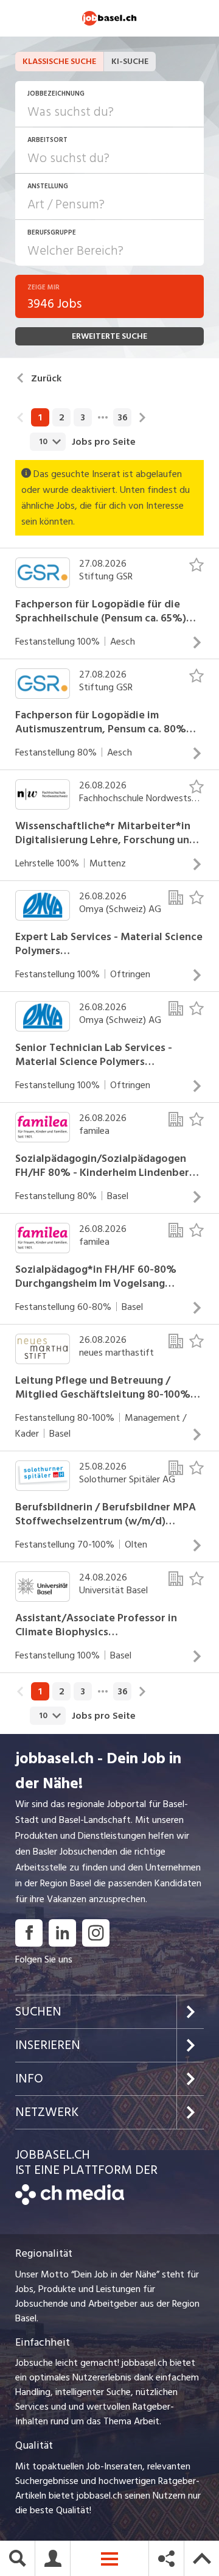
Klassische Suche (59, 61)
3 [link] (83, 417)
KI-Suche (130, 61)
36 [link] (123, 417)
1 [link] (40, 417)
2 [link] (62, 417)
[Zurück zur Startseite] (70, 2202)
